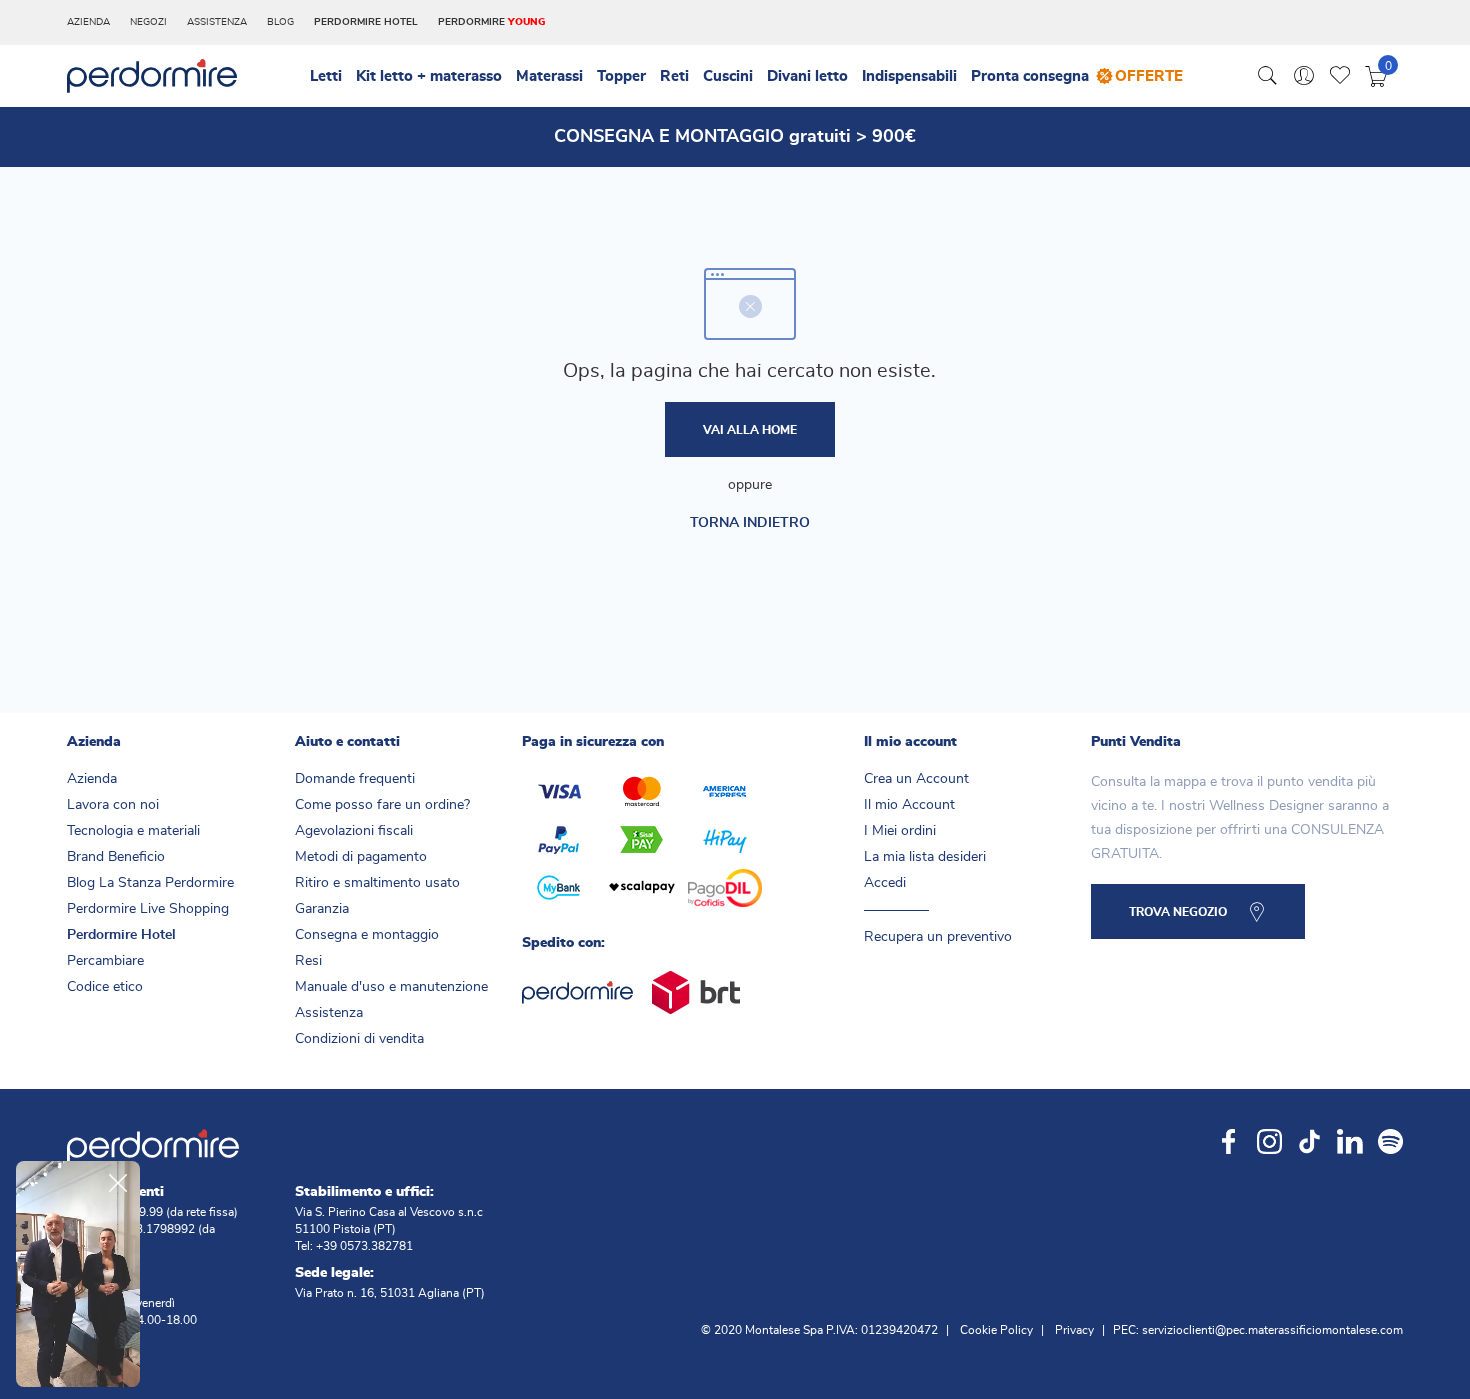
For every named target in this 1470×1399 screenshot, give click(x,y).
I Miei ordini (900, 831)
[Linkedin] (1350, 1139)
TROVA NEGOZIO (1178, 912)
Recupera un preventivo (938, 937)
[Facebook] (1229, 1139)
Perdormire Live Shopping (148, 909)
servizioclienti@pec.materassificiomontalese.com (1272, 1330)
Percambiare (105, 961)
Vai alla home (750, 430)
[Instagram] (1269, 1139)
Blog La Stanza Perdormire (150, 883)
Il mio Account (909, 805)
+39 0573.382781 (364, 1246)
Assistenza (217, 22)
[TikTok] (1309, 1139)
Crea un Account (916, 779)
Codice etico (105, 987)
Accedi (885, 883)
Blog (280, 22)
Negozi (148, 22)
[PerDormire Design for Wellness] (152, 74)
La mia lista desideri (925, 857)
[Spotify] (1390, 1139)
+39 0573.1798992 (143, 1229)
